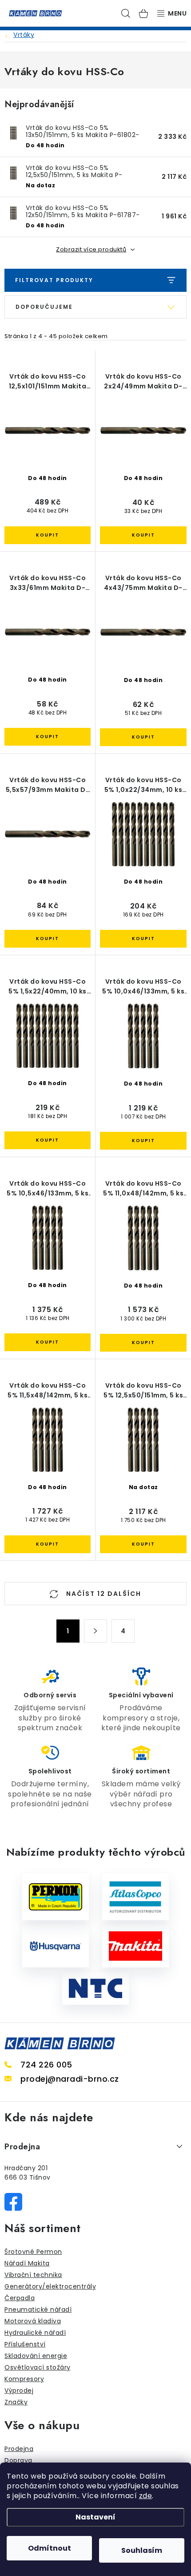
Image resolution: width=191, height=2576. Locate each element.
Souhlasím (142, 2550)
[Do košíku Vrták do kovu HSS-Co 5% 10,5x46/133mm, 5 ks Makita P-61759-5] (48, 1342)
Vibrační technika (33, 2275)
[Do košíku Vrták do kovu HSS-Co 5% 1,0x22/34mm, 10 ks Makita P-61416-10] (143, 939)
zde (146, 2496)
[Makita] (135, 1946)
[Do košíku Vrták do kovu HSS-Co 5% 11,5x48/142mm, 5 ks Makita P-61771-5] (48, 1544)
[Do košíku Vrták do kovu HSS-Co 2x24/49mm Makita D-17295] (143, 535)
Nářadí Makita (27, 2263)
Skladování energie (36, 2356)
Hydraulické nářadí (35, 2333)
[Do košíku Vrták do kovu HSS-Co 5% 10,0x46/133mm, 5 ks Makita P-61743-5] (143, 1141)
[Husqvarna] (56, 1946)
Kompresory (24, 2379)
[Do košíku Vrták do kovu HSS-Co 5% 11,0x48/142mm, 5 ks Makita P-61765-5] (143, 1343)
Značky (16, 2402)
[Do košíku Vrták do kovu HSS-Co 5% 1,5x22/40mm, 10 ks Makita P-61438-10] (48, 1140)
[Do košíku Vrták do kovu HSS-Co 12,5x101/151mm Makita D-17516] (48, 535)
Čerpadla (20, 2298)
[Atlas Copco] (135, 1897)
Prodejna (19, 2449)
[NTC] (95, 1988)
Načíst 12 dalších (103, 1594)
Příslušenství (25, 2344)
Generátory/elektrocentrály (50, 2286)
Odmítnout (50, 2548)
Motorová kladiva (33, 2321)
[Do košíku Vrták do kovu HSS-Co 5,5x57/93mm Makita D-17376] (48, 939)
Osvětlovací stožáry (38, 2367)
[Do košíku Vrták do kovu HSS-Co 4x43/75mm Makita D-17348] (143, 737)
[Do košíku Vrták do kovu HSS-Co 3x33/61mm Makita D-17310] (48, 737)
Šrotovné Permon (33, 2252)
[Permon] (56, 1897)
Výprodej (19, 2390)
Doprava (18, 2460)
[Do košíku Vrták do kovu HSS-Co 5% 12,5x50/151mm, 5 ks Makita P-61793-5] (143, 1544)
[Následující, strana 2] (95, 1631)
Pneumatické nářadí (38, 2310)
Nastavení (95, 2517)
